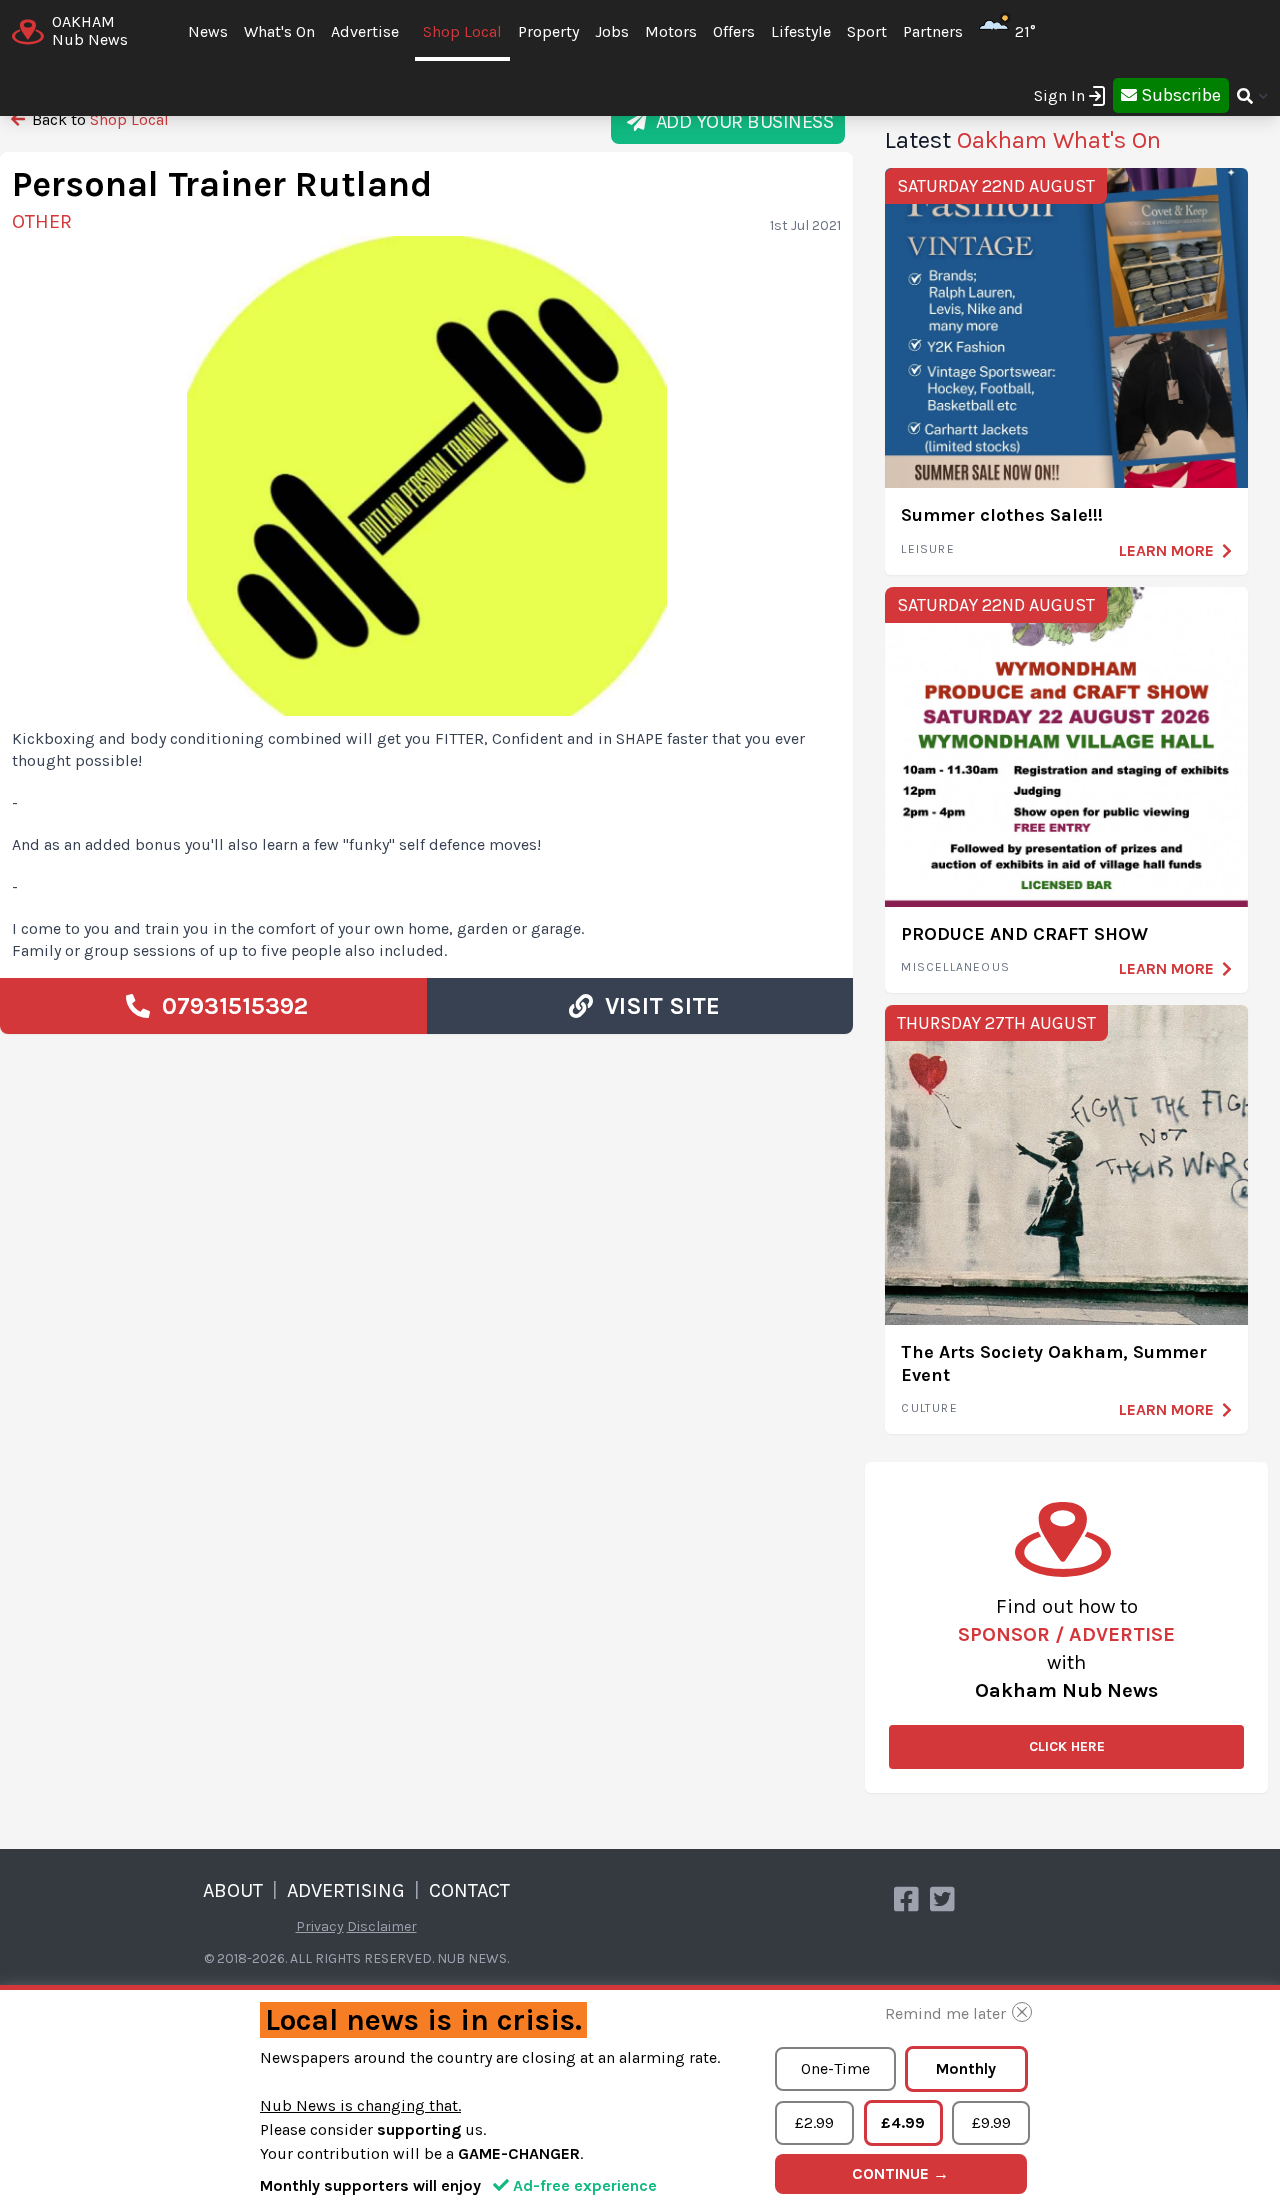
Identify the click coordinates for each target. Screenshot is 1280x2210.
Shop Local (462, 31)
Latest (1023, 140)
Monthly (966, 2068)
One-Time (835, 2068)
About (233, 1890)
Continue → (900, 2173)
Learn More (1166, 550)
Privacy (320, 1926)
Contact (469, 1890)
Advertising (346, 1890)
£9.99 (991, 2122)
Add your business (740, 121)
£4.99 (903, 2122)
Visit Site (656, 1006)
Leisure (927, 549)
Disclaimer (382, 1926)
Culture (929, 1408)
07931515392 (229, 1006)
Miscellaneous (955, 967)
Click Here (1067, 1746)
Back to (98, 119)
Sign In (1059, 95)
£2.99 (814, 2122)
